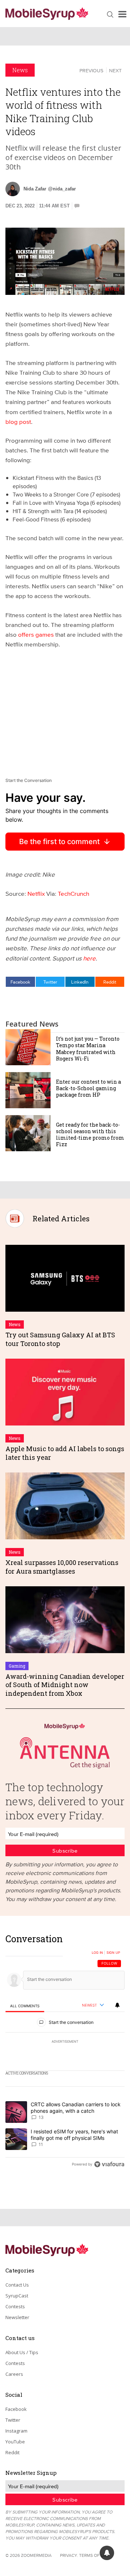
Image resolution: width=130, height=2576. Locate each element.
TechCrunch (73, 893)
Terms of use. (94, 2555)
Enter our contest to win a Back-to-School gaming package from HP (88, 1088)
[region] (65, 2053)
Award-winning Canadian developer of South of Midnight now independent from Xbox (65, 1685)
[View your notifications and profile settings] (117, 2005)
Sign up (113, 1953)
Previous (91, 70)
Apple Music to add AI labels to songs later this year (65, 1453)
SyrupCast (17, 2296)
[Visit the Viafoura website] (109, 2164)
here (89, 958)
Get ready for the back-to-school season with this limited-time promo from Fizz (90, 1135)
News (20, 70)
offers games (37, 634)
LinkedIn (80, 982)
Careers (14, 2374)
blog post (18, 422)
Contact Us (17, 2285)
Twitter (50, 982)
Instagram (16, 2431)
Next (115, 70)
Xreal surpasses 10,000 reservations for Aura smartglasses (62, 1567)
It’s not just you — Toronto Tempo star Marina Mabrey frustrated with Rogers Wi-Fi (88, 1049)
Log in (97, 1953)
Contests (15, 2306)
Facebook (20, 982)
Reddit (110, 982)
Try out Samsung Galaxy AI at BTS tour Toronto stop (60, 1339)
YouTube (15, 2442)
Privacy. (69, 2555)
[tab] (25, 2006)
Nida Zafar (35, 189)
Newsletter (17, 2317)
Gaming (17, 1666)
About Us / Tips (22, 2352)
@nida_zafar (62, 189)
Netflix (36, 893)
